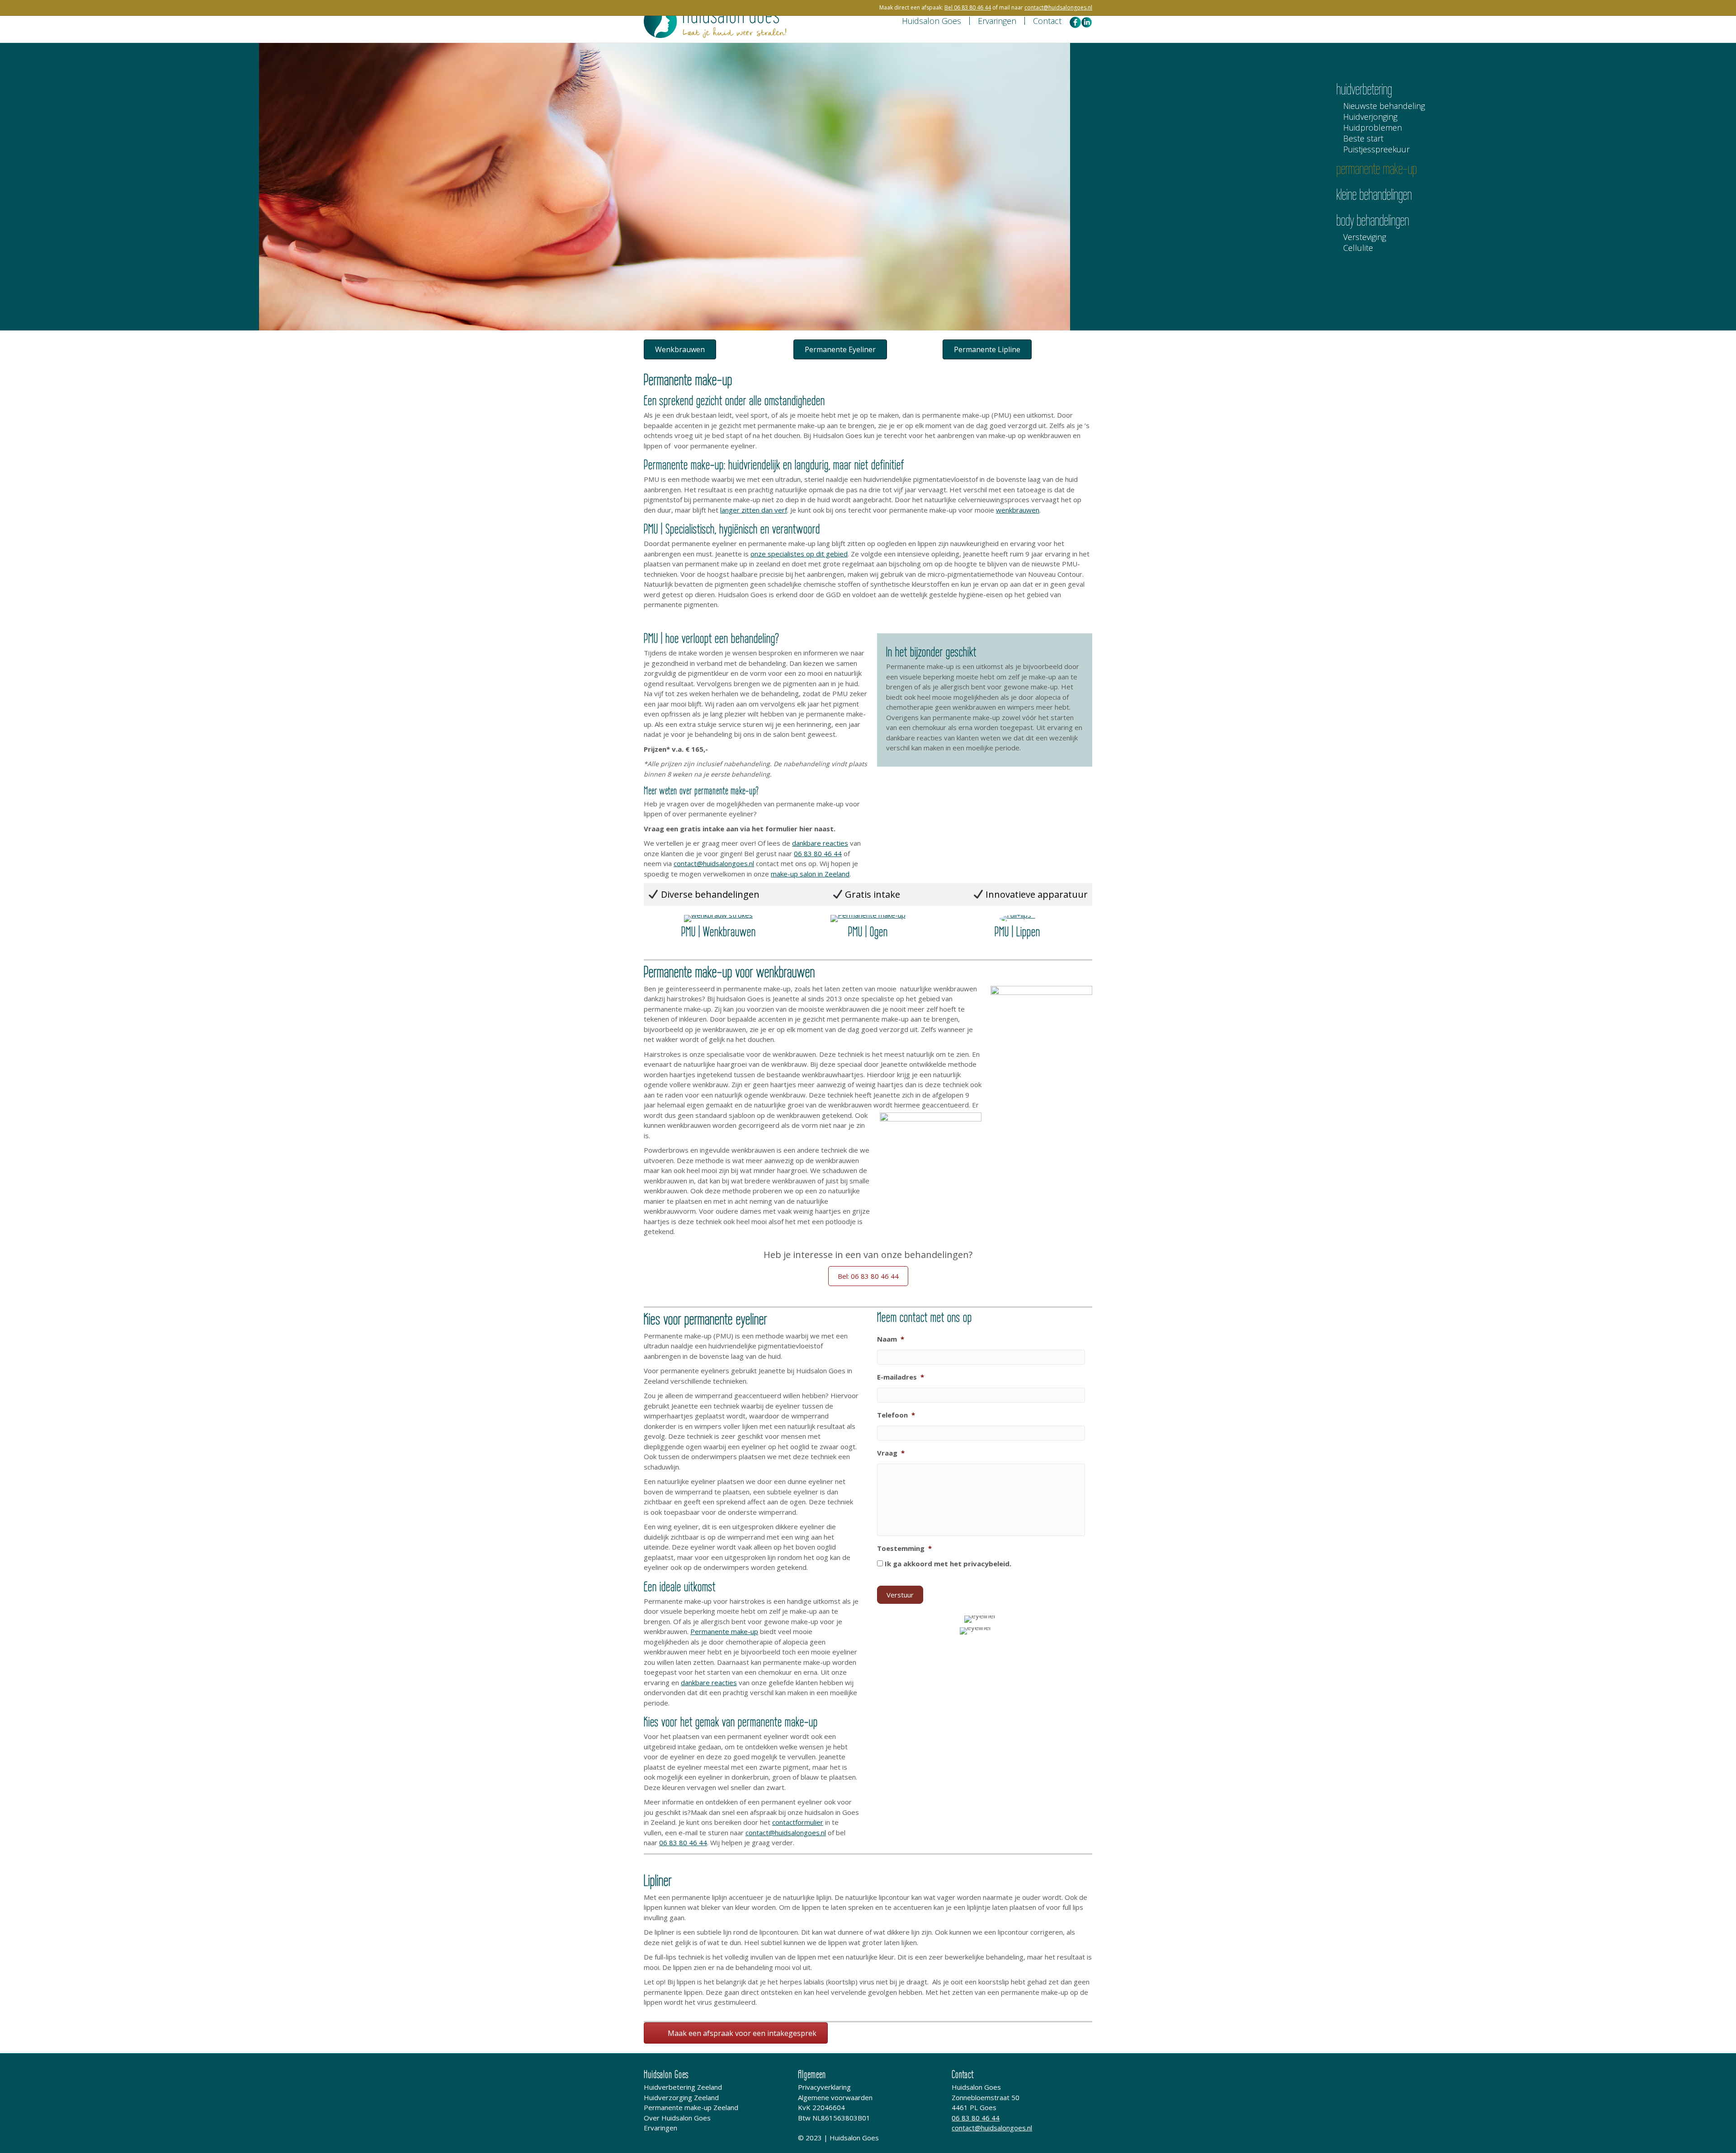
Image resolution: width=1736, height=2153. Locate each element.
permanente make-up (1377, 169)
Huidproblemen (1373, 128)
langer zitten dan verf (754, 510)
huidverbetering (1364, 89)
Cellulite (1358, 248)
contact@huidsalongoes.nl (714, 863)
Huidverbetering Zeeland (683, 2087)
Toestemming (904, 1548)
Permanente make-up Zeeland (691, 2107)
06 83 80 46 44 (818, 853)
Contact (1047, 21)
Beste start (1363, 139)
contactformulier (798, 1822)
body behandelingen (1373, 220)
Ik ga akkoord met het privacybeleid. (948, 1564)
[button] (680, 349)
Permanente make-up (724, 1631)
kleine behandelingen (1374, 194)
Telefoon (896, 1415)
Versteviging (1365, 238)
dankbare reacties (820, 843)
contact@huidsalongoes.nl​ (1058, 7)
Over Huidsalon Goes (677, 2118)
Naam (891, 1339)
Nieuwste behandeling (1384, 106)
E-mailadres (901, 1377)
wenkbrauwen (1018, 510)
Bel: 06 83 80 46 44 (868, 1276)
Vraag (891, 1453)
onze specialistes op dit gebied (799, 554)
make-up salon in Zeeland (810, 874)
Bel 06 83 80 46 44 (968, 7)
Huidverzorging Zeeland (681, 2097)
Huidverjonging (1370, 117)
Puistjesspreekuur (1376, 150)
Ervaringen (997, 21)
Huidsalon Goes (932, 21)
